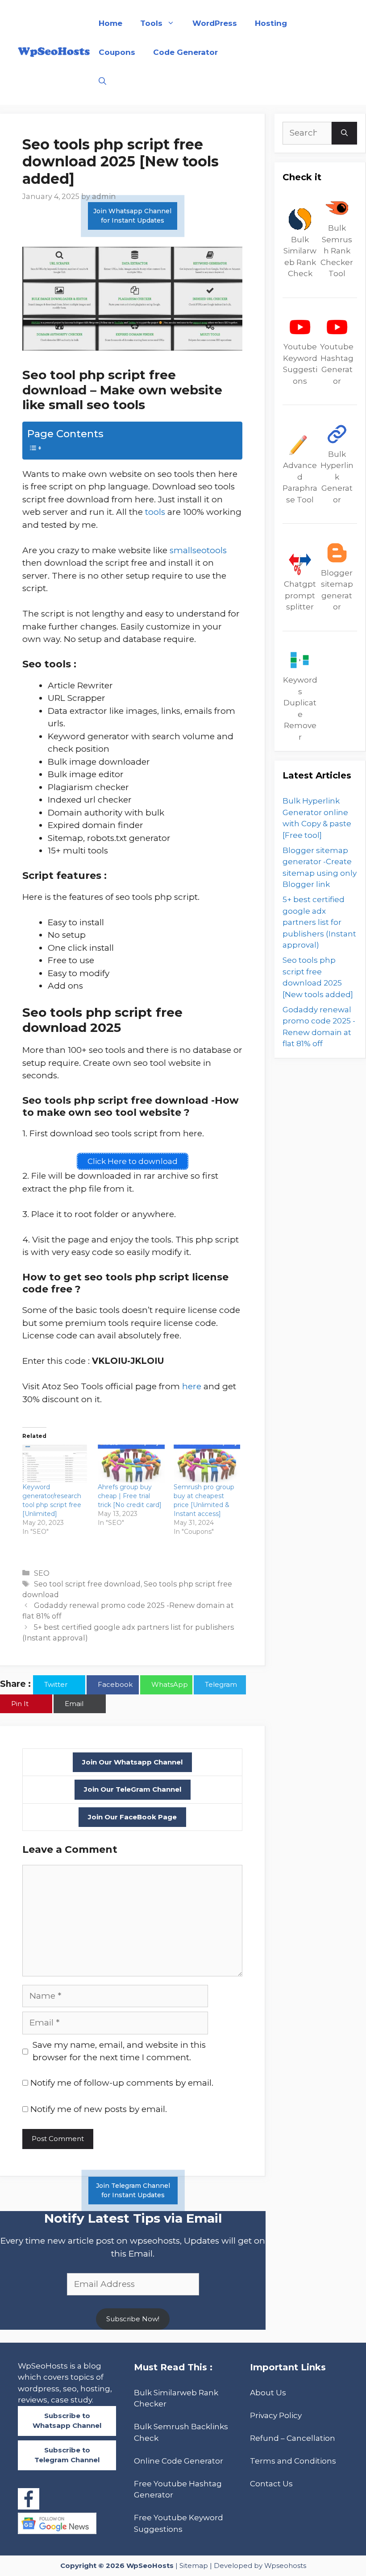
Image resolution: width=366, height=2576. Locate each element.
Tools (151, 23)
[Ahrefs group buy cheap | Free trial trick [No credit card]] (131, 1464)
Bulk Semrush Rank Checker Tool (337, 251)
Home (110, 23)
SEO (42, 1573)
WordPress (215, 23)
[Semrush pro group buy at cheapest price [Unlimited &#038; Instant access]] (207, 1464)
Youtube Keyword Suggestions (300, 364)
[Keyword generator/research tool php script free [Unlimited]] (56, 1464)
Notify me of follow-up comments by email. (122, 2083)
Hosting (271, 23)
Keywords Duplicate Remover (300, 708)
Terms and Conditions (293, 2461)
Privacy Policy (276, 2415)
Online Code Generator (179, 2461)
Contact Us (271, 2484)
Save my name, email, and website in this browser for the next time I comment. (119, 2051)
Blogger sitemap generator (337, 590)
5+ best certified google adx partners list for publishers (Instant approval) (319, 922)
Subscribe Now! (133, 2319)
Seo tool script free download (87, 1584)
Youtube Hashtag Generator (337, 364)
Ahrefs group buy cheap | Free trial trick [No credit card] (130, 1496)
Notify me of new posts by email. (99, 2109)
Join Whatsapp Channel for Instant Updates (132, 216)
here (192, 1386)
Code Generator (185, 52)
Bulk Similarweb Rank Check (300, 257)
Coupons (117, 52)
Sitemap (194, 2566)
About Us (268, 2393)
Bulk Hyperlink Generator (337, 477)
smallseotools (198, 550)
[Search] (344, 133)
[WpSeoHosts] (54, 52)
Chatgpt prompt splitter (300, 595)
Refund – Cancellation (293, 2438)
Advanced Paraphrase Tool (300, 482)
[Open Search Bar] (102, 81)
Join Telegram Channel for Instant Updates (133, 2190)
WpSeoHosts (150, 2566)
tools (155, 512)
